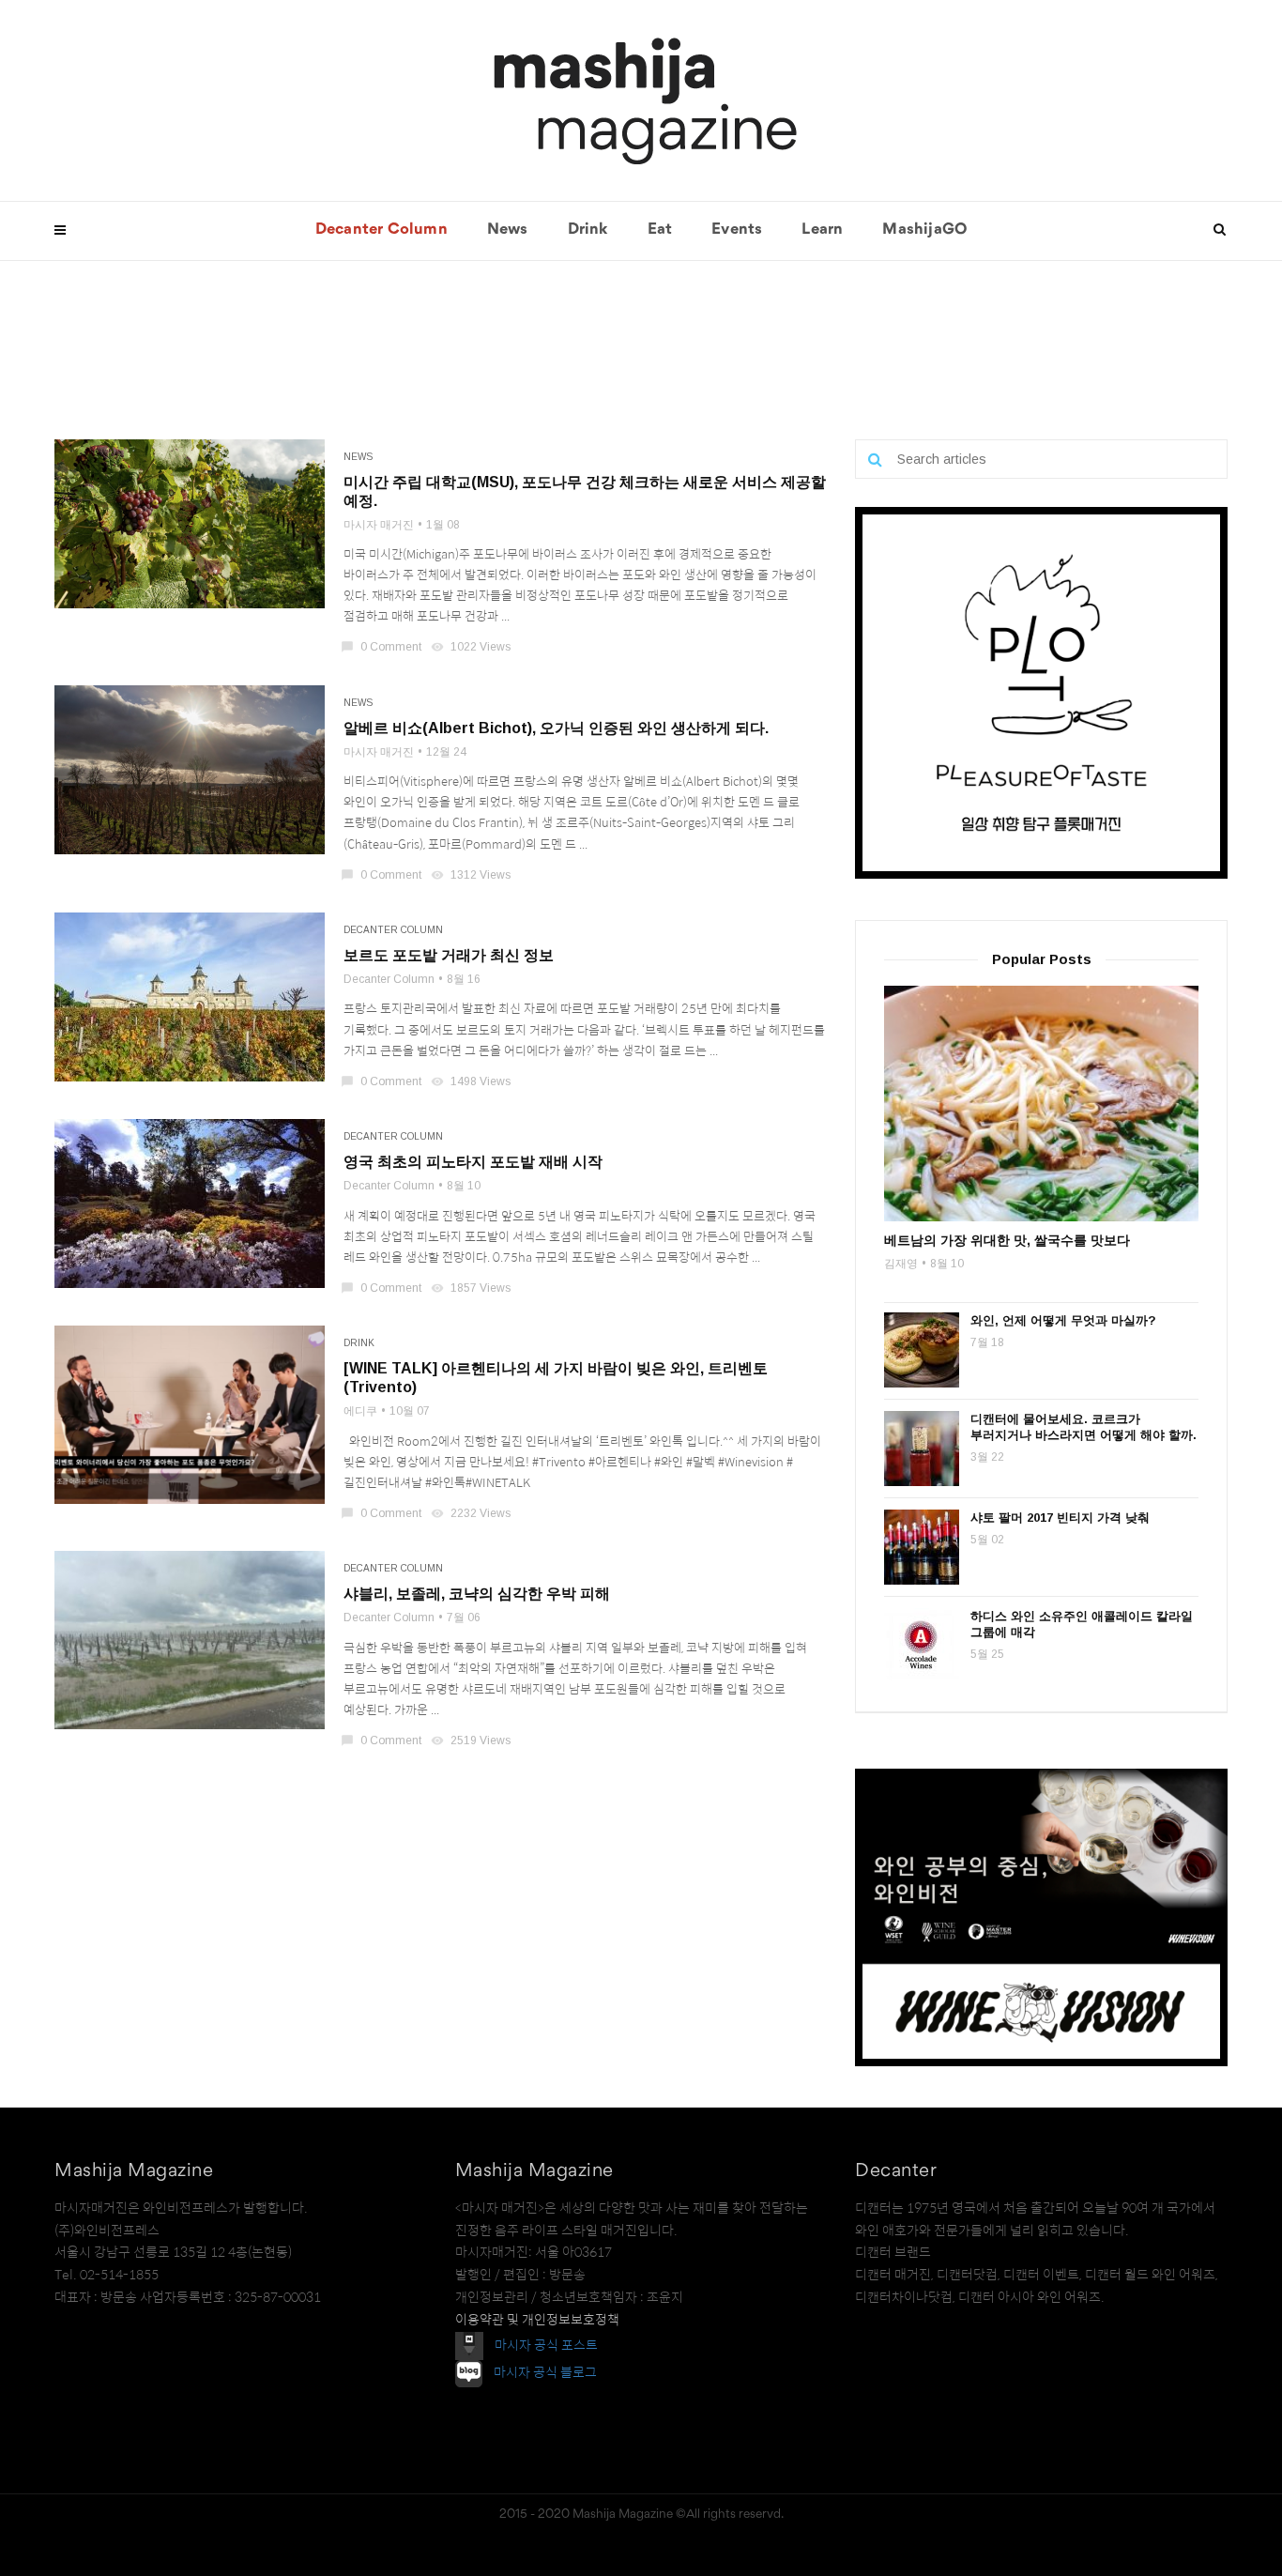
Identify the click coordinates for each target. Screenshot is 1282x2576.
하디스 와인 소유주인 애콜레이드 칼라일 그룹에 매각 (1082, 1624)
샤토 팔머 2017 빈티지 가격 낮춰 (1060, 1518)
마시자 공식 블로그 (545, 2372)
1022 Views (472, 647)
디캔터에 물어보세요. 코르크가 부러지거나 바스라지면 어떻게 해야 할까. (1084, 1427)
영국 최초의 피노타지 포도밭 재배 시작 (473, 1162)
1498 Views (472, 1081)
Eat (660, 230)
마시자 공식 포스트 (546, 2344)
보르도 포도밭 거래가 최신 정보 (449, 955)
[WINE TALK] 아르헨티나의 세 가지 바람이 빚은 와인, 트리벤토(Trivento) (556, 1378)
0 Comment (382, 647)
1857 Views (472, 1288)
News (508, 230)
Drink (588, 230)
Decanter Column (382, 230)
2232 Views (472, 1513)
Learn (822, 230)
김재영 (901, 1264)
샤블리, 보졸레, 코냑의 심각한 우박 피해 (477, 1594)
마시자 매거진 (379, 525)
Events (737, 230)
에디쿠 (360, 1411)
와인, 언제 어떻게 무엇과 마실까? (1063, 1320)
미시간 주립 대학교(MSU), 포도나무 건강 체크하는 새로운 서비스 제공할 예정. (585, 491)
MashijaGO (924, 230)
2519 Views (472, 1740)
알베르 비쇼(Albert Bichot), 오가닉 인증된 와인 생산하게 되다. (556, 728)
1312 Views (472, 875)
